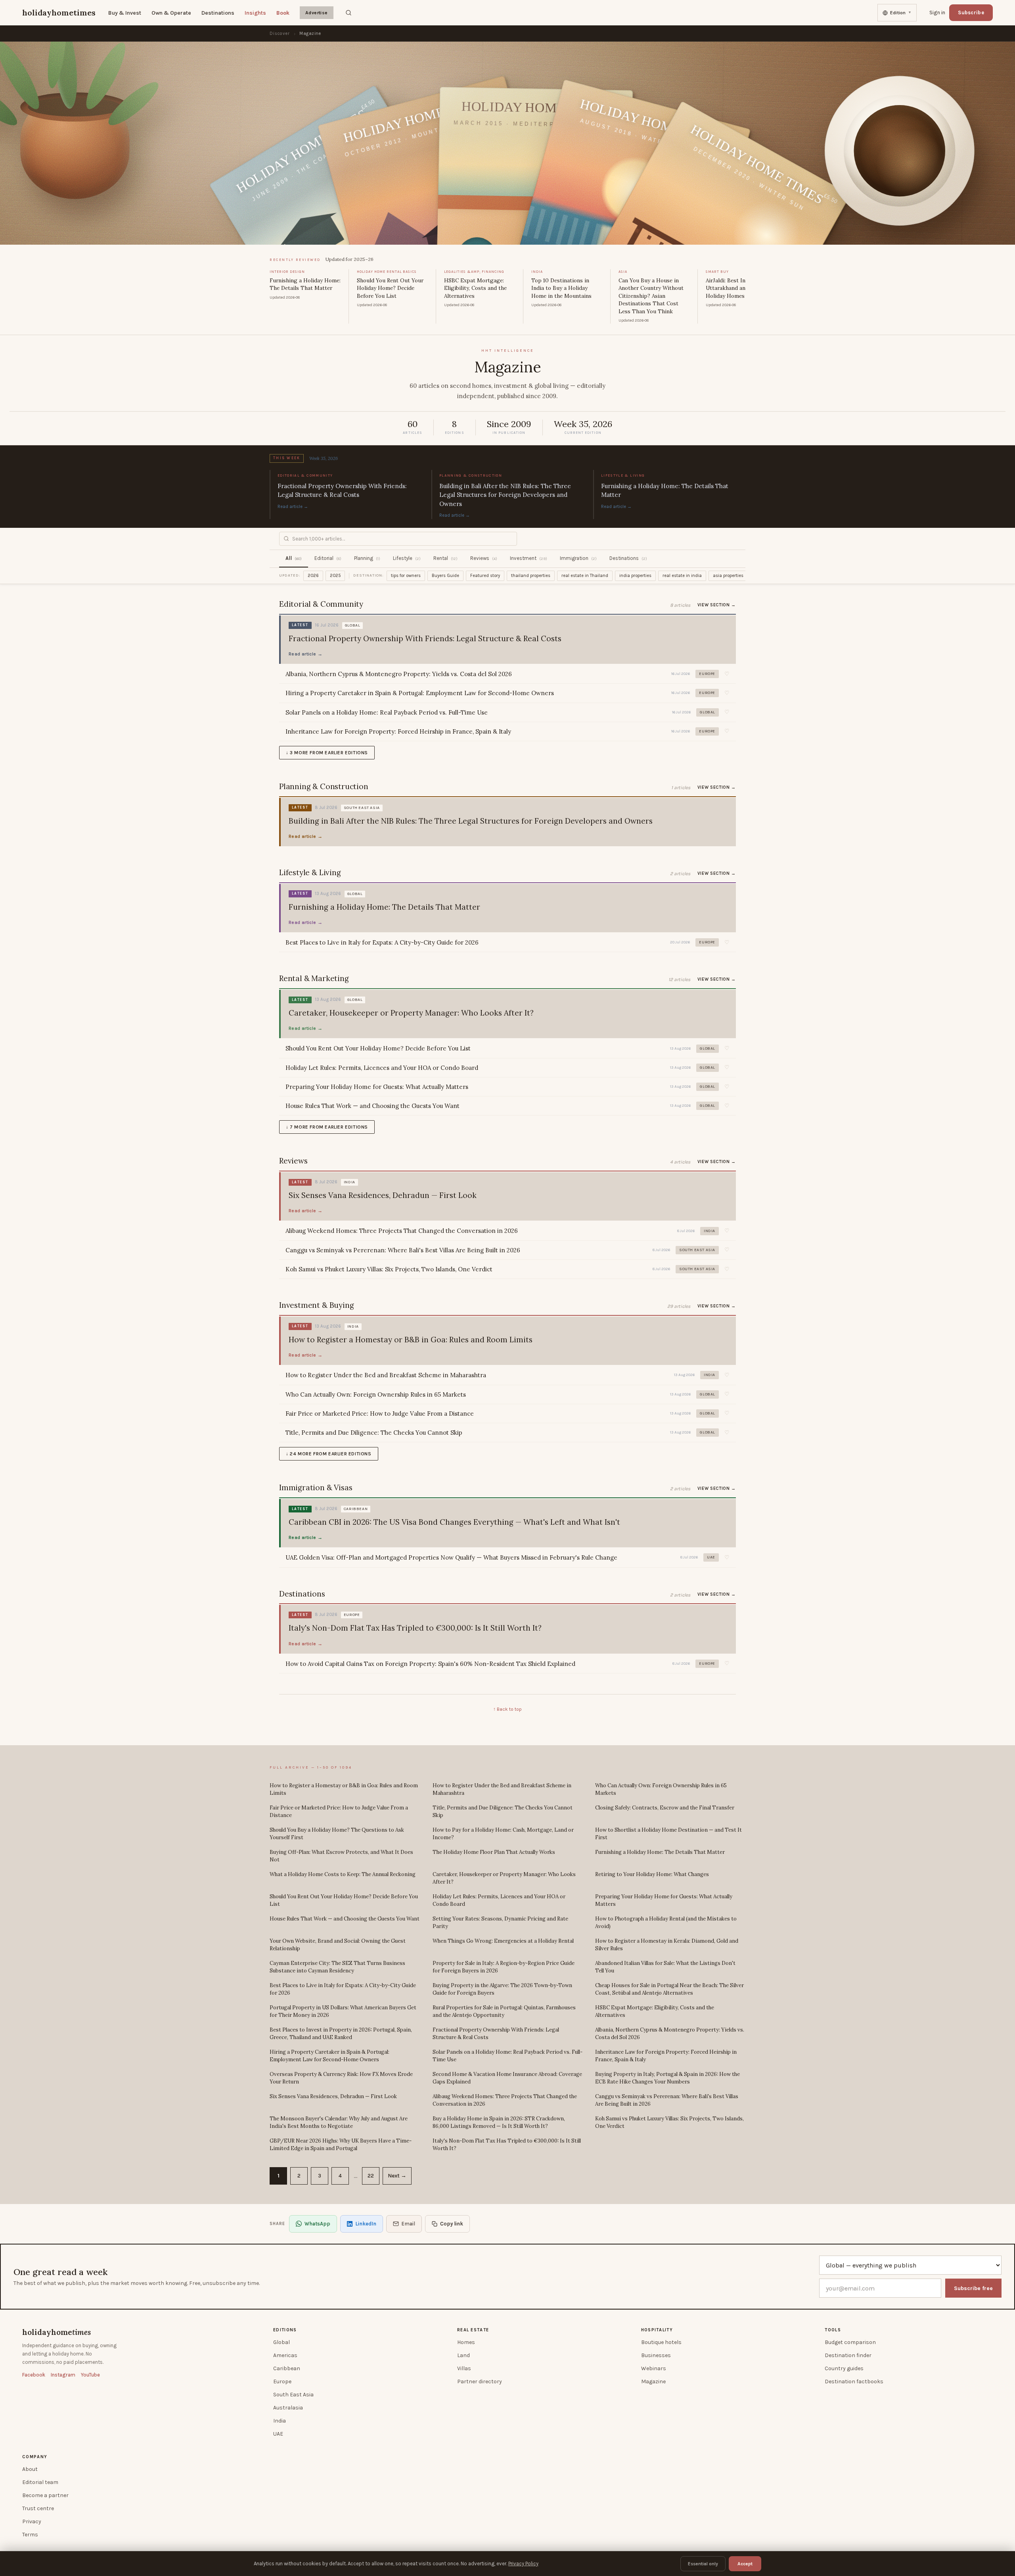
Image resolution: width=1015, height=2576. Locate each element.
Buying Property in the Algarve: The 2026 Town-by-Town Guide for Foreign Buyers (502, 1989)
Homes (466, 2342)
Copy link (452, 2224)
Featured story (485, 576)
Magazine (653, 2381)
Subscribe (971, 12)
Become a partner (45, 2495)
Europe (282, 2381)
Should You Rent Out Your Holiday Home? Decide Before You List (344, 1900)
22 (371, 2176)
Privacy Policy (523, 2564)
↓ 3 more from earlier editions (327, 753)
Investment (529, 558)
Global (282, 2342)
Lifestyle (407, 558)
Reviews (484, 558)
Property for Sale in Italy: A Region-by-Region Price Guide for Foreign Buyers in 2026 (504, 1967)
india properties (635, 576)
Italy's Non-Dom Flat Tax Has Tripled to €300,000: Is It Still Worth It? (507, 2145)
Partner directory (480, 2381)
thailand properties (531, 576)
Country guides (844, 2368)
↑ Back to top (507, 1709)
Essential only (703, 2564)
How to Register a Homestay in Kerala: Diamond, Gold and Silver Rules (667, 1945)
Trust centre (38, 2508)
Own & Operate (171, 13)
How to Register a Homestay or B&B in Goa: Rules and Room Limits (344, 1789)
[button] (727, 674)
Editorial (328, 558)
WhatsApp (317, 2224)
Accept (745, 2564)
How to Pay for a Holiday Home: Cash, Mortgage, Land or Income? (503, 1834)
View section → (717, 605)
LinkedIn (366, 2224)
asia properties (728, 576)
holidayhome (56, 2332)
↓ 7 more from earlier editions (327, 1127)
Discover (280, 34)
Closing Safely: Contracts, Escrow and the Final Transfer (665, 1808)
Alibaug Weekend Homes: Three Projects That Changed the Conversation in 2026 (505, 2100)
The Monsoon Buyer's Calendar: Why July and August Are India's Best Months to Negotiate (339, 2123)
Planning (367, 558)
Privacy (32, 2521)
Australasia (288, 2408)
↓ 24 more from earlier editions (329, 1454)
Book (283, 13)
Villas (464, 2368)
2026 (313, 576)
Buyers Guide (445, 576)
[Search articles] (349, 13)
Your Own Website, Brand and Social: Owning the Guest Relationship (338, 1945)
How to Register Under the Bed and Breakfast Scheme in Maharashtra (502, 1789)
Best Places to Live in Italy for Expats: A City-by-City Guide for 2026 (343, 1989)
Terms (30, 2535)
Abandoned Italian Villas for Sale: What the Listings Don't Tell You (665, 1967)
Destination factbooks (854, 2381)
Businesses (656, 2355)
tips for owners (406, 576)
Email (408, 2224)
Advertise (317, 13)
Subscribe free (973, 2288)
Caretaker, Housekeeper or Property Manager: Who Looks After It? (504, 1878)
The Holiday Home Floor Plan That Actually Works (494, 1852)
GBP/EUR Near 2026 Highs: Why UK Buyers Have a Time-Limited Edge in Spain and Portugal (341, 2145)
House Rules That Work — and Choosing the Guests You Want (345, 1919)
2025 (335, 576)
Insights (255, 13)
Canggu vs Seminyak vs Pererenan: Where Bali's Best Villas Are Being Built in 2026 (667, 2100)
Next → (397, 2176)
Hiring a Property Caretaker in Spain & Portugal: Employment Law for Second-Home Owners (329, 2056)
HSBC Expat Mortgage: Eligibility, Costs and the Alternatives (655, 2012)
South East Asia (293, 2395)
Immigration (578, 558)
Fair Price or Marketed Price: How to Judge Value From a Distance (339, 1812)
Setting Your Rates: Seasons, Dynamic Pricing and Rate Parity (500, 1923)
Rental (445, 558)
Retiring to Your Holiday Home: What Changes (652, 1874)
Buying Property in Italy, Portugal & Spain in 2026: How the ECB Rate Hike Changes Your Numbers (667, 2078)
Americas (285, 2355)
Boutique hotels (661, 2342)
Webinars (654, 2368)
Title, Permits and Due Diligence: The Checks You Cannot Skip (503, 1812)
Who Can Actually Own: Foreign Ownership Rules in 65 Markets (661, 1789)
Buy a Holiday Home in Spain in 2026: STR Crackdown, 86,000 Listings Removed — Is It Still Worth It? (499, 2123)
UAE (278, 2434)
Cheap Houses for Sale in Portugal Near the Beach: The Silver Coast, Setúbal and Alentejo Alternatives (669, 1989)
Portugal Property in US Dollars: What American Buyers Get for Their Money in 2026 (343, 2012)
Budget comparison (850, 2342)
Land (463, 2355)
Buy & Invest (125, 13)
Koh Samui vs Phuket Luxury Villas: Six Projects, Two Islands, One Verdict (669, 2123)
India (280, 2421)
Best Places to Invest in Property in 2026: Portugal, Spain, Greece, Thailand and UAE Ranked (341, 2034)
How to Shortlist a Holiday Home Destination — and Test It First (668, 1834)
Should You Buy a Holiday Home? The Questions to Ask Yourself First (337, 1834)
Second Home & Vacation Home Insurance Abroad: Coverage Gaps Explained (507, 2078)
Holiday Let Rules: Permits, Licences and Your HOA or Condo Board (499, 1900)
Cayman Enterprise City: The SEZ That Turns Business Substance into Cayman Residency (337, 1967)
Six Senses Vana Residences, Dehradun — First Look (333, 2096)
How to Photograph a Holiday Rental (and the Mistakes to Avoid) (666, 1923)
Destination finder (848, 2355)
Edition (901, 13)
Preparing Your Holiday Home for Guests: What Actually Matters (664, 1900)
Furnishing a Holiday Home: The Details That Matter (660, 1852)
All (294, 558)
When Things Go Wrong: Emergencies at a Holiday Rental (503, 1941)
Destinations (218, 13)
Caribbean (287, 2368)
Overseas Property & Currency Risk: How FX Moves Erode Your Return (341, 2078)
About (30, 2469)
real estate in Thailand (585, 576)
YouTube (90, 2375)
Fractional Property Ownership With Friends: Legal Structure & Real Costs (496, 2034)
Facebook (34, 2375)
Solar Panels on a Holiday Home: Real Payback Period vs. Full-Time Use (507, 2056)
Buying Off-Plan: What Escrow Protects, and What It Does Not (341, 1856)
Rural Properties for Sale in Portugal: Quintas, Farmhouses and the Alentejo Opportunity (504, 2012)
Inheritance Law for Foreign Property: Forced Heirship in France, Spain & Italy (666, 2056)
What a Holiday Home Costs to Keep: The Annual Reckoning (343, 1874)
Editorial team (40, 2482)
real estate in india (682, 576)
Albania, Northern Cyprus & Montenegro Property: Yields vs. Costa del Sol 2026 (670, 2034)
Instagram (63, 2375)
